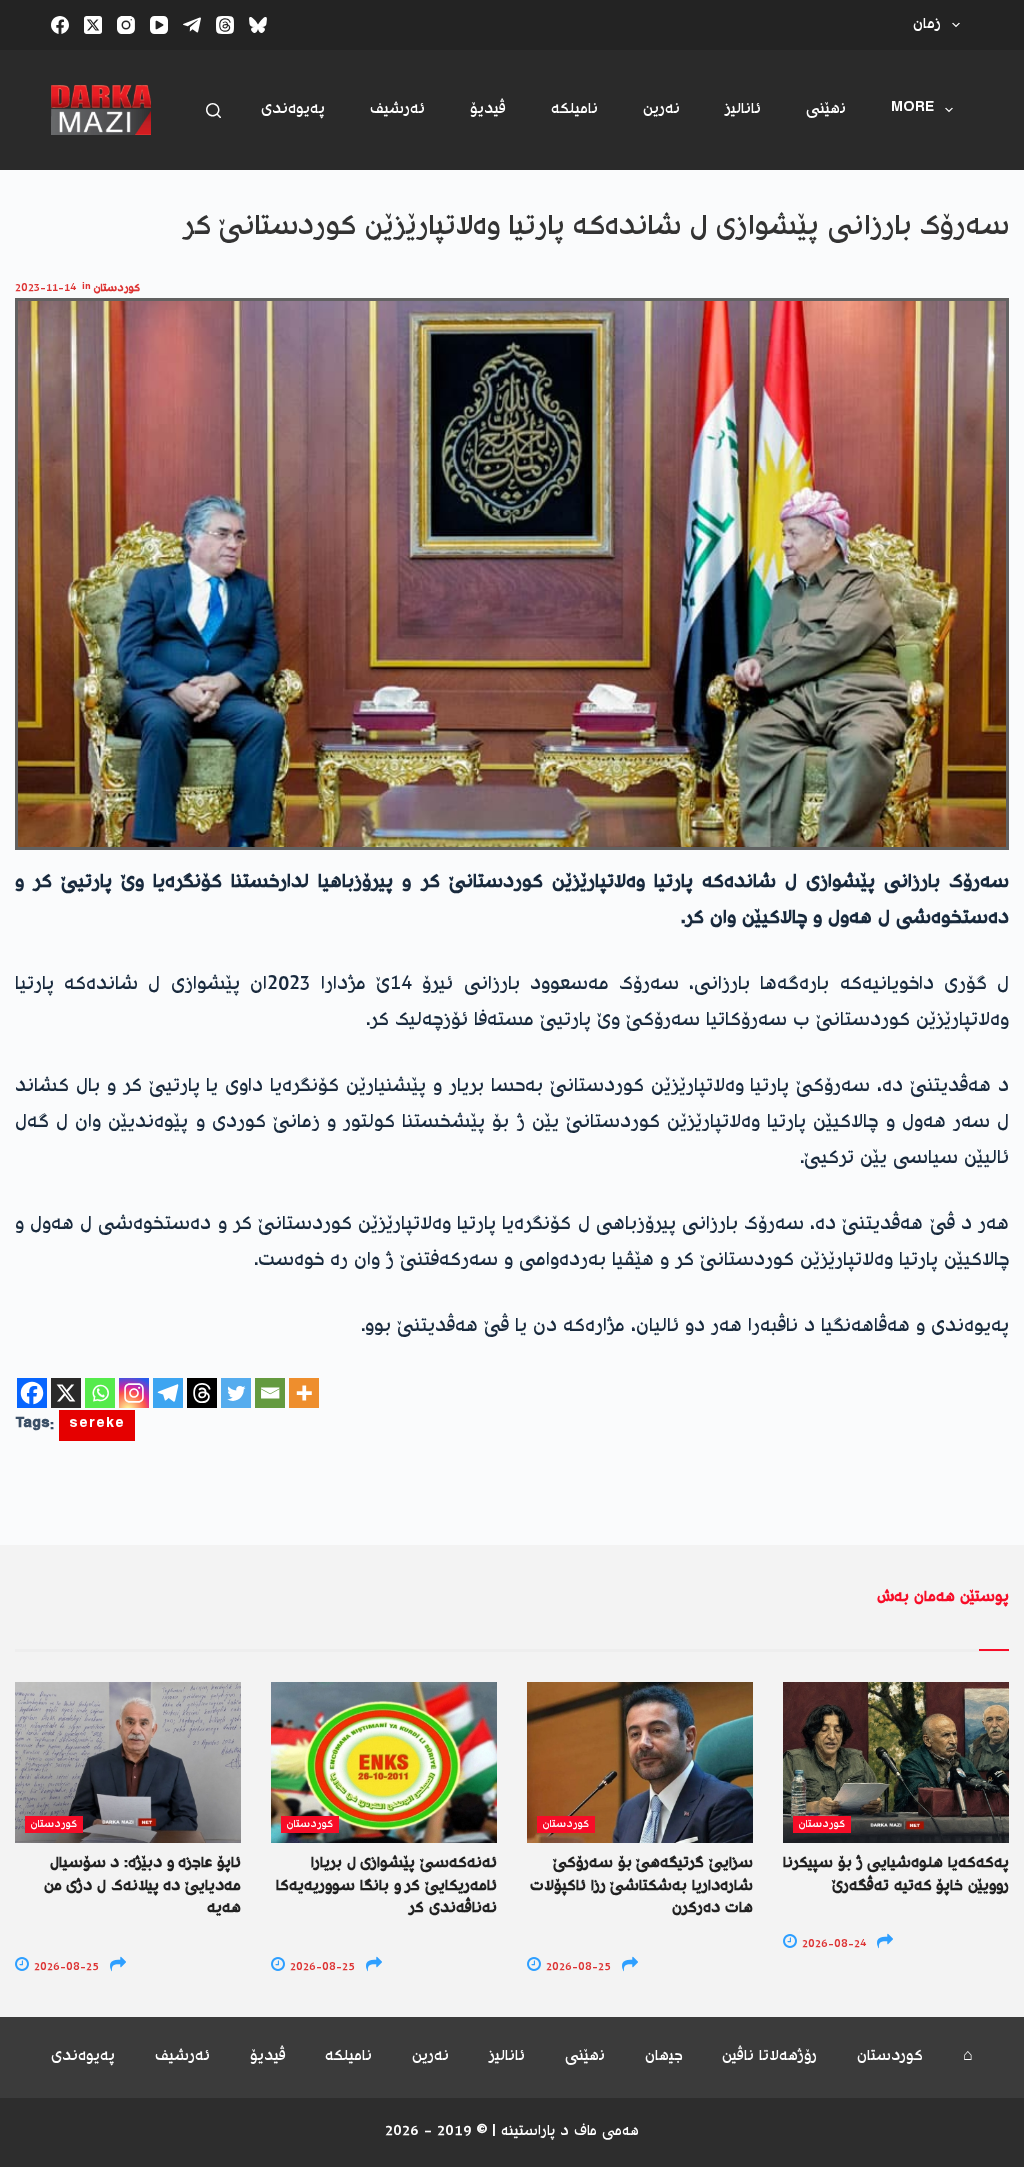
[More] (304, 1393)
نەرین (661, 109)
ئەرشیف (397, 109)
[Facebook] (60, 25)
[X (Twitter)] (93, 25)
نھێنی (826, 109)
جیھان (664, 2057)
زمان (927, 24)
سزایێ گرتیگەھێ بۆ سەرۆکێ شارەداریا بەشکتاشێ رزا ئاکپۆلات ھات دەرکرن (641, 1886)
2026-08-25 (65, 1967)
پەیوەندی (293, 109)
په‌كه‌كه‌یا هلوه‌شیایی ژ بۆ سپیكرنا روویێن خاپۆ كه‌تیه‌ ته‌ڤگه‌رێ (896, 1874)
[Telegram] (192, 25)
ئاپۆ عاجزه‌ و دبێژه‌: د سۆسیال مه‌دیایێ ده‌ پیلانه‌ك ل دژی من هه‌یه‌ (142, 1886)
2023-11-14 (45, 288)
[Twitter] (236, 1393)
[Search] (213, 110)
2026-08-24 (832, 1944)
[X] (66, 1393)
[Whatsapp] (100, 1393)
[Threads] (225, 25)
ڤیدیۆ (488, 109)
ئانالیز (743, 109)
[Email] (270, 1393)
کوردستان (117, 288)
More (912, 109)
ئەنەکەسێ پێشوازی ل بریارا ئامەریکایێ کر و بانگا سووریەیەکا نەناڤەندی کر (386, 1886)
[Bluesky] (258, 25)
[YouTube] (159, 25)
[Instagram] (126, 25)
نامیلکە (574, 109)
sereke (97, 1425)
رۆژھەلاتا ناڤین (769, 2057)
